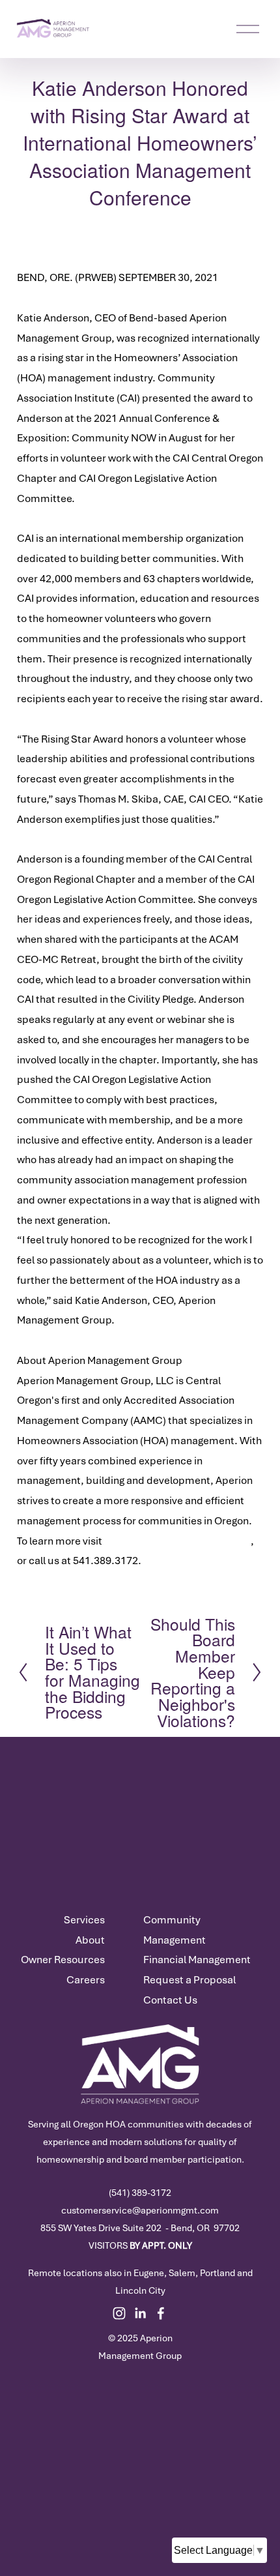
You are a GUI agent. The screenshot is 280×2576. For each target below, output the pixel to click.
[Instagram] (119, 2313)
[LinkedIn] (140, 2313)
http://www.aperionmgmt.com (177, 1541)
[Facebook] (161, 2313)
